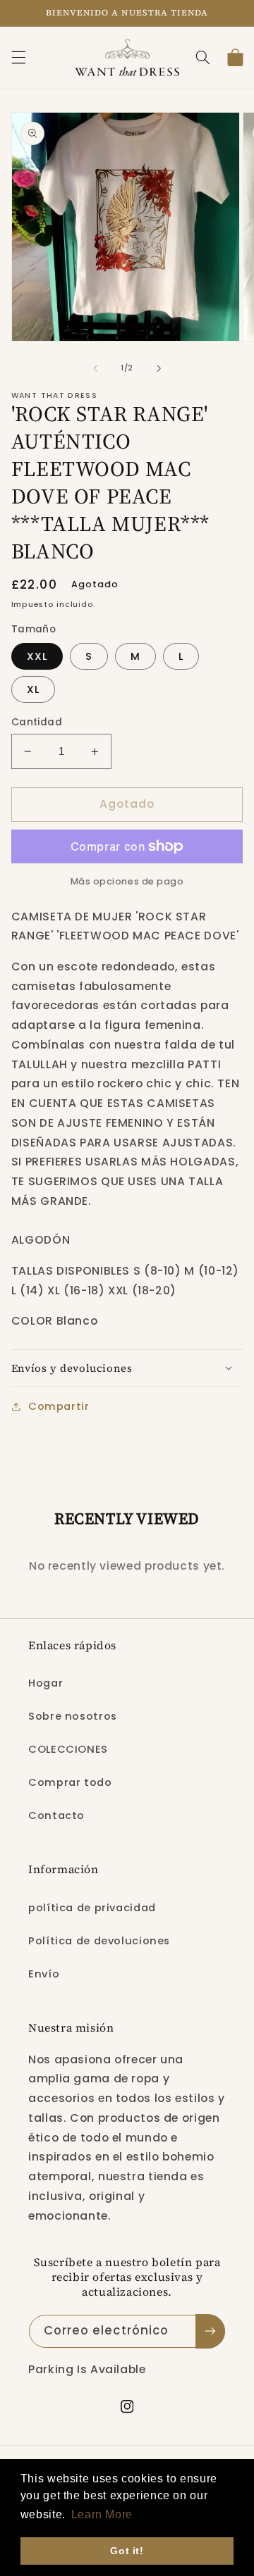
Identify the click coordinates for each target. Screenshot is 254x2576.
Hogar (46, 1683)
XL (33, 689)
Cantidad (37, 722)
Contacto (56, 1815)
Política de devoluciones (99, 1941)
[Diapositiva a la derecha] (159, 368)
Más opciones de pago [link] (127, 881)
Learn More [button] (102, 2514)
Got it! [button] (127, 2551)
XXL (37, 656)
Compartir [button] (59, 1406)
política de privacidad (92, 1908)
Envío (44, 1974)
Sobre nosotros (73, 1716)
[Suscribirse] (210, 2331)
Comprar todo (70, 1782)
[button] (18, 58)
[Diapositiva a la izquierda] (95, 368)
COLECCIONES (68, 1749)
